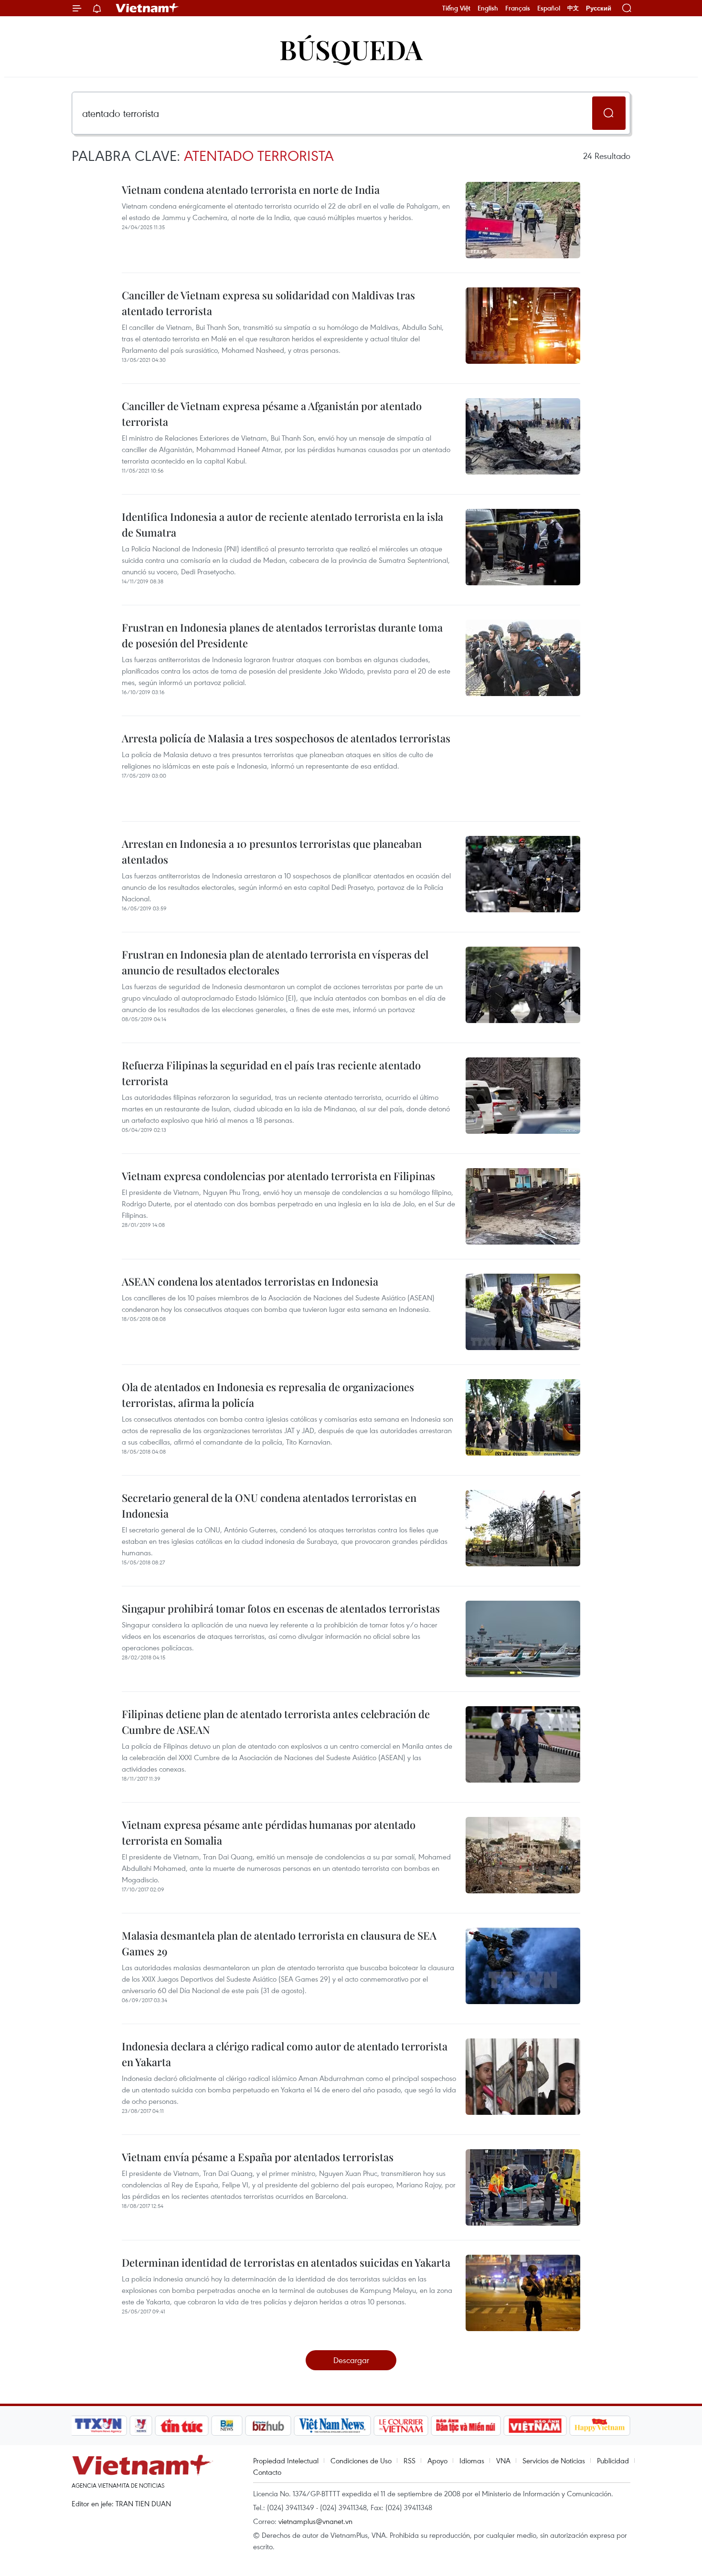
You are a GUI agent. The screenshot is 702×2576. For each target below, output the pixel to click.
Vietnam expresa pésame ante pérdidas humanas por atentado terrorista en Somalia (269, 1832)
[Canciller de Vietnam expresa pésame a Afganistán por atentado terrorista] (523, 436)
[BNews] (227, 2426)
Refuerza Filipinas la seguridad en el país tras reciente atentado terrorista (271, 1073)
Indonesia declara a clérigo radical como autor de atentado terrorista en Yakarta (285, 2054)
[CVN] (401, 2426)
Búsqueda (351, 49)
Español (549, 8)
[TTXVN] (98, 2426)
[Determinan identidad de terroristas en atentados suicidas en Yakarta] (523, 2293)
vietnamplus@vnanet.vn (315, 2521)
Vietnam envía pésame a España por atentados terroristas (258, 2157)
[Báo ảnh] (535, 2426)
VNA (503, 2460)
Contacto (267, 2472)
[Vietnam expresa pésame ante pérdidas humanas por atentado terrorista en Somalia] (523, 1855)
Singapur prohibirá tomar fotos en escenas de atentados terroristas (281, 1608)
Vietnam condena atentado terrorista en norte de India (251, 190)
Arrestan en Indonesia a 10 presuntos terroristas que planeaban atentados (272, 851)
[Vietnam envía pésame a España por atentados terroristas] (523, 2187)
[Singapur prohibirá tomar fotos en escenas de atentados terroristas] (523, 1639)
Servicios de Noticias (554, 2460)
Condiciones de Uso (361, 2460)
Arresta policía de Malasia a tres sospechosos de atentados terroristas (286, 738)
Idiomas (472, 2460)
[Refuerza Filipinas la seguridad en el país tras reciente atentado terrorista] (523, 1096)
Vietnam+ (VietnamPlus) (148, 8)
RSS (409, 2460)
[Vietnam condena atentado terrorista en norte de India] (523, 220)
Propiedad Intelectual (286, 2460)
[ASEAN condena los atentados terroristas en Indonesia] (523, 1312)
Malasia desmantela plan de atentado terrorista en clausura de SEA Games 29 (279, 1943)
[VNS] (332, 2426)
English (488, 8)
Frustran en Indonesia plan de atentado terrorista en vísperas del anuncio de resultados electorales (275, 962)
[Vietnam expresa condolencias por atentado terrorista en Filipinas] (523, 1206)
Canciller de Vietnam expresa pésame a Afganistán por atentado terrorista (272, 414)
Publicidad (613, 2460)
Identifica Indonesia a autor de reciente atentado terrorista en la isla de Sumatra (282, 524)
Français (518, 8)
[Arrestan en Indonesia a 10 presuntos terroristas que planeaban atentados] (523, 874)
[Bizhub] (268, 2426)
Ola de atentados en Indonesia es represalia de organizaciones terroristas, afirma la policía (268, 1395)
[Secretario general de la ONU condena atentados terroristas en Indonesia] (523, 1528)
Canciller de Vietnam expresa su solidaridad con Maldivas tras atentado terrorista (268, 303)
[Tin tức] (182, 2426)
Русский (599, 8)
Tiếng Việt (456, 8)
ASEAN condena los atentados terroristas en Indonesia (250, 1281)
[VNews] (141, 2426)
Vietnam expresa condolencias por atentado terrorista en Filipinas (278, 1176)
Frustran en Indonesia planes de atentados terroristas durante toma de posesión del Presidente (282, 635)
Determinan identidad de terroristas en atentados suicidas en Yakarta (286, 2262)
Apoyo (437, 2460)
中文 (573, 8)
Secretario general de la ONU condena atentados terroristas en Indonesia (269, 1505)
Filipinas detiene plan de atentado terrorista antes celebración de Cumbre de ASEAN (276, 1722)
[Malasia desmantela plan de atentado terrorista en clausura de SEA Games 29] (523, 1966)
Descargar (351, 2360)
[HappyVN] (600, 2426)
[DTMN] (466, 2426)
